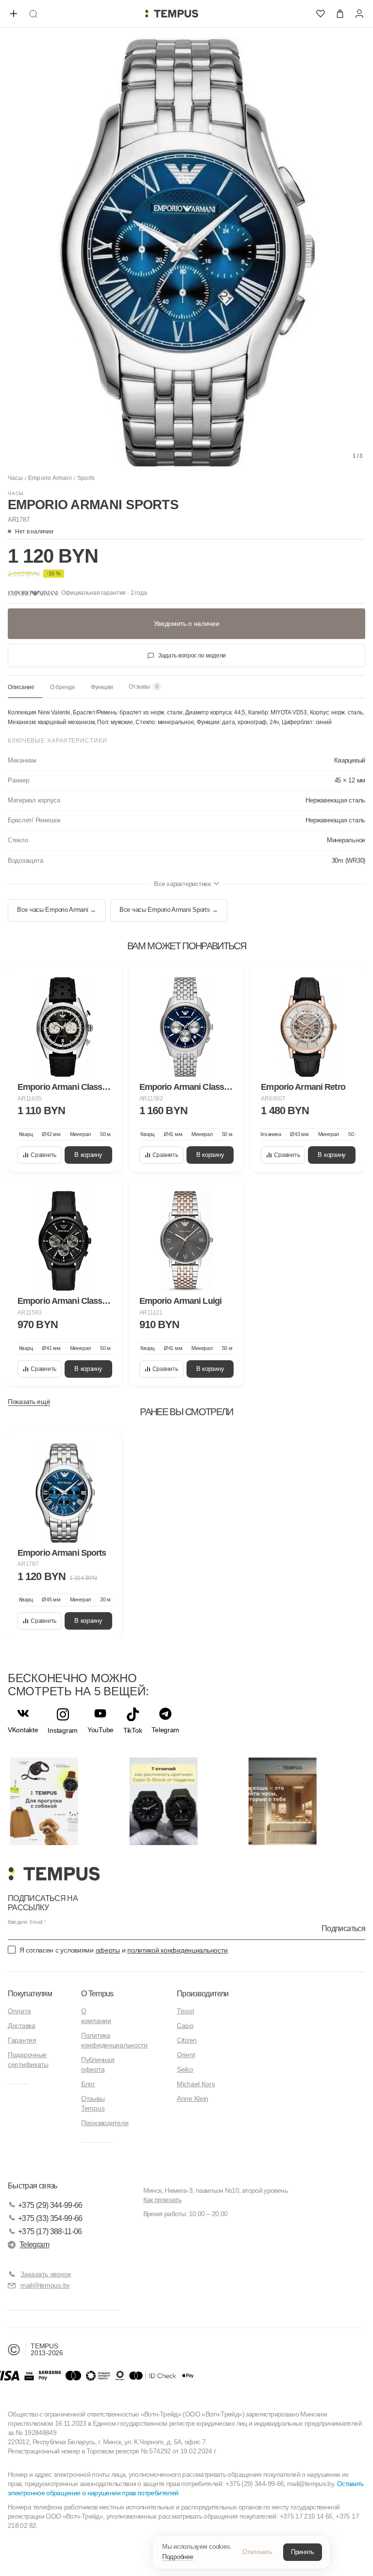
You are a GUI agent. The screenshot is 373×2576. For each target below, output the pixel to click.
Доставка (22, 2025)
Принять (303, 2552)
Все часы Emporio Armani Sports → (169, 910)
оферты (108, 1950)
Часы (15, 478)
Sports (86, 478)
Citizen (187, 2040)
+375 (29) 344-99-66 (50, 2205)
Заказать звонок (46, 2274)
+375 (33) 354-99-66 (50, 2218)
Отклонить (257, 2552)
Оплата (19, 2011)
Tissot (185, 2011)
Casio (185, 2025)
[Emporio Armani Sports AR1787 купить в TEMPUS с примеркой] (171, 14)
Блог (88, 2084)
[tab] (25, 688)
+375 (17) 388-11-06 (50, 2231)
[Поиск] (33, 14)
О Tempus (97, 1994)
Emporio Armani (50, 478)
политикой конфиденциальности (177, 1950)
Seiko (185, 2069)
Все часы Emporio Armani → (57, 910)
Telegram (34, 2245)
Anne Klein (193, 2098)
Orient (186, 2055)
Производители (105, 2123)
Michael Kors (196, 2084)
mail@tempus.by (45, 2285)
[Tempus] (54, 1874)
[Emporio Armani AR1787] (65, 1493)
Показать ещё (29, 1402)
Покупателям (30, 1994)
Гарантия (22, 2040)
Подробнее (178, 2557)
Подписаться (343, 1928)
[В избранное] (105, 982)
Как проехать (162, 2200)
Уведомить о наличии (187, 623)
